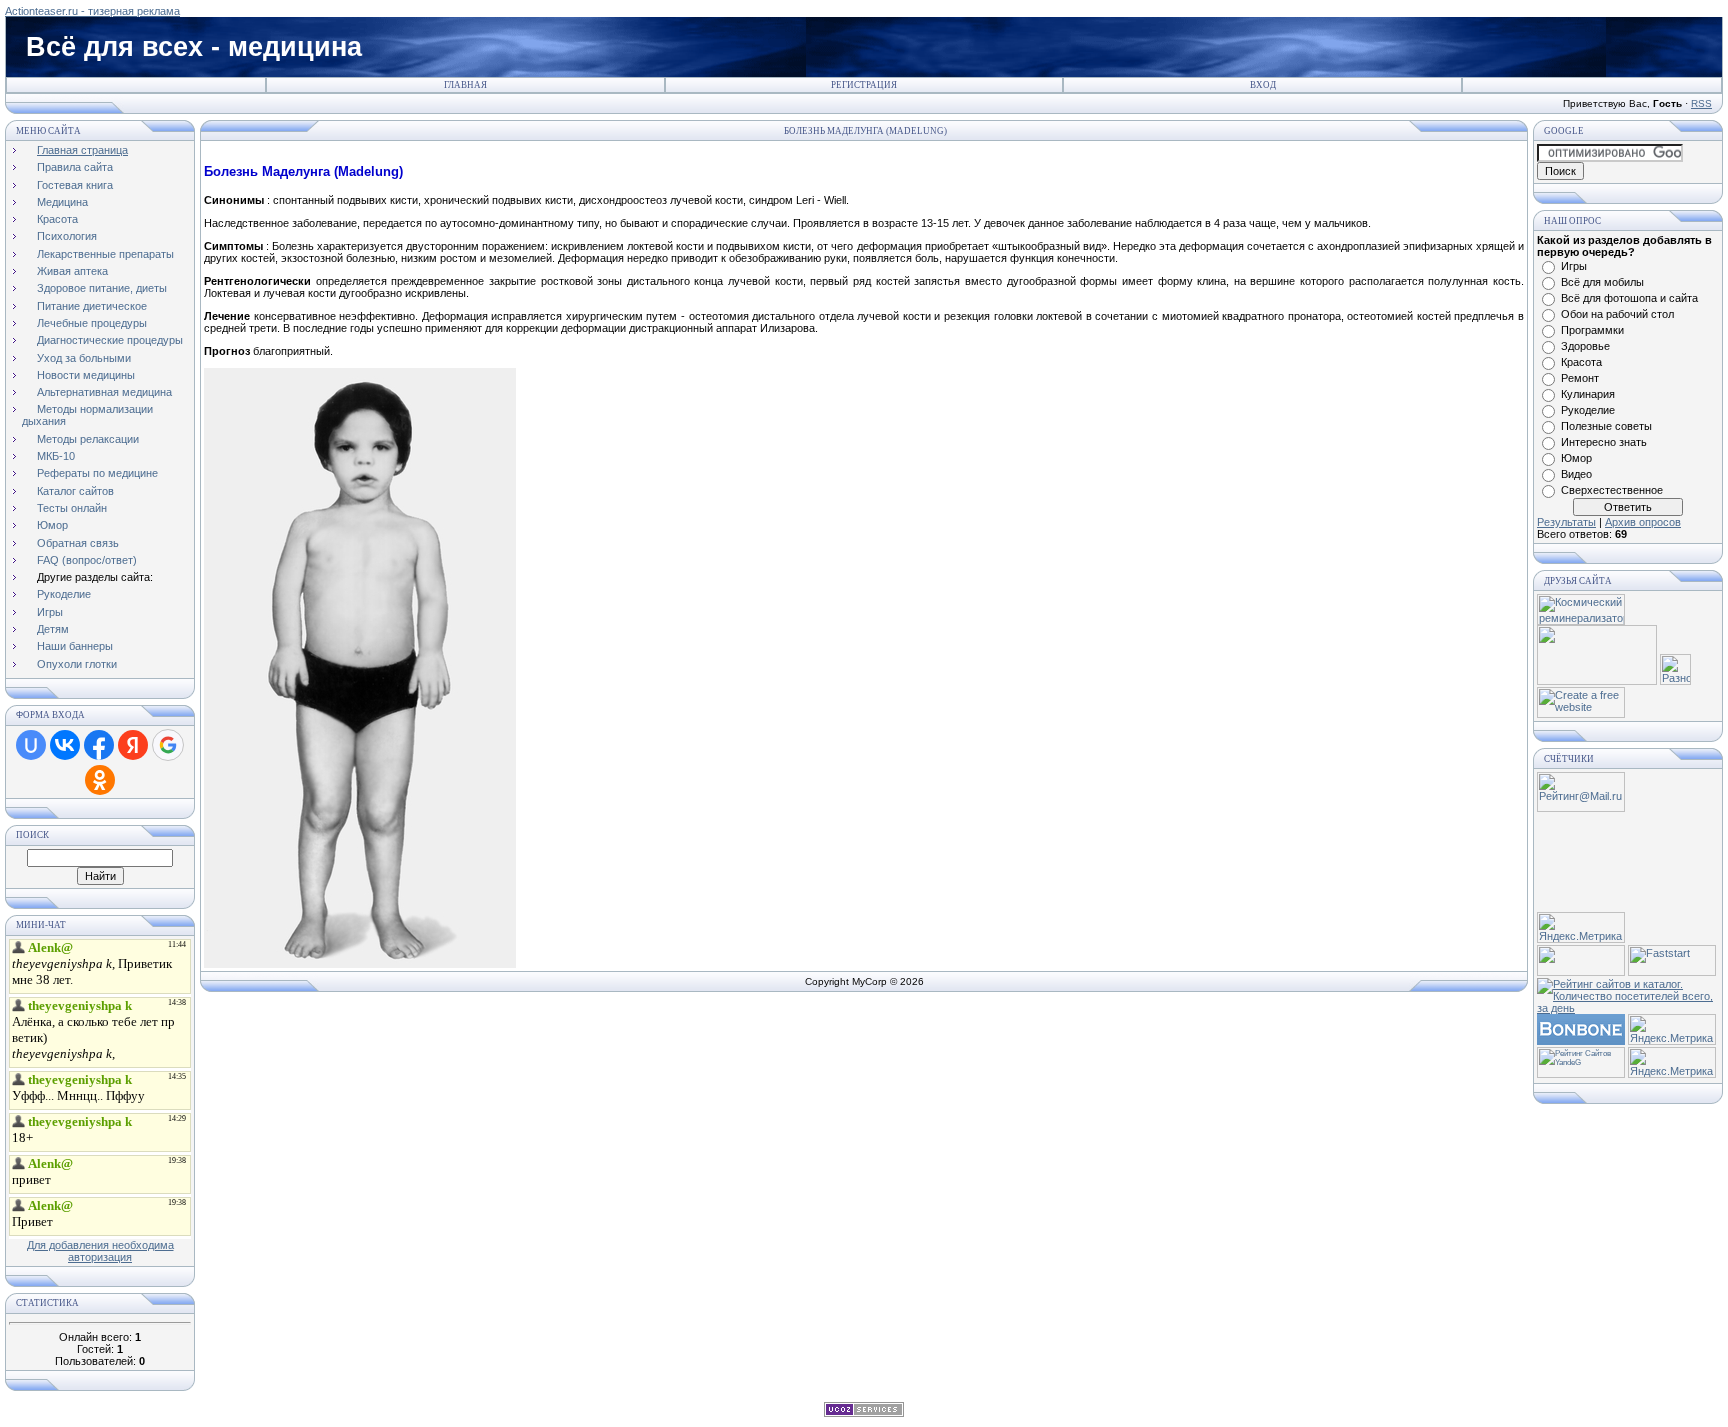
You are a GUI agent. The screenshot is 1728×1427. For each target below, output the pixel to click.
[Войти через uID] (31, 745)
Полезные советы (1606, 426)
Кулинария (1588, 394)
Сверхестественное (1612, 490)
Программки (1592, 330)
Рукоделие (1588, 410)
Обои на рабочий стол (1617, 314)
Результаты (1566, 522)
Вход (1263, 85)
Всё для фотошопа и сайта (1629, 298)
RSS (1701, 103)
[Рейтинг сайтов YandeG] (1581, 1075)
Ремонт (1580, 378)
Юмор (1576, 458)
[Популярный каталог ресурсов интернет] (1581, 1041)
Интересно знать (1604, 442)
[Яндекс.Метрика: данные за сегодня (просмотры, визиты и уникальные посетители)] (1581, 927)
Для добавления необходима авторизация (100, 1251)
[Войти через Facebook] (99, 745)
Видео (1576, 474)
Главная (465, 85)
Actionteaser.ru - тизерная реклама (92, 11)
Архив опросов (1643, 522)
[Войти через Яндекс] (133, 745)
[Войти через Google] (168, 745)
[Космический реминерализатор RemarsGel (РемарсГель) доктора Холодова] (1581, 621)
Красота (1581, 362)
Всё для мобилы (1602, 282)
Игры (1574, 266)
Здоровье (1585, 346)
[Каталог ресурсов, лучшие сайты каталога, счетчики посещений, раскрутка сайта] (1581, 972)
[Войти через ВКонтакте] (65, 745)
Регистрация (864, 85)
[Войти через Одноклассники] (100, 780)
